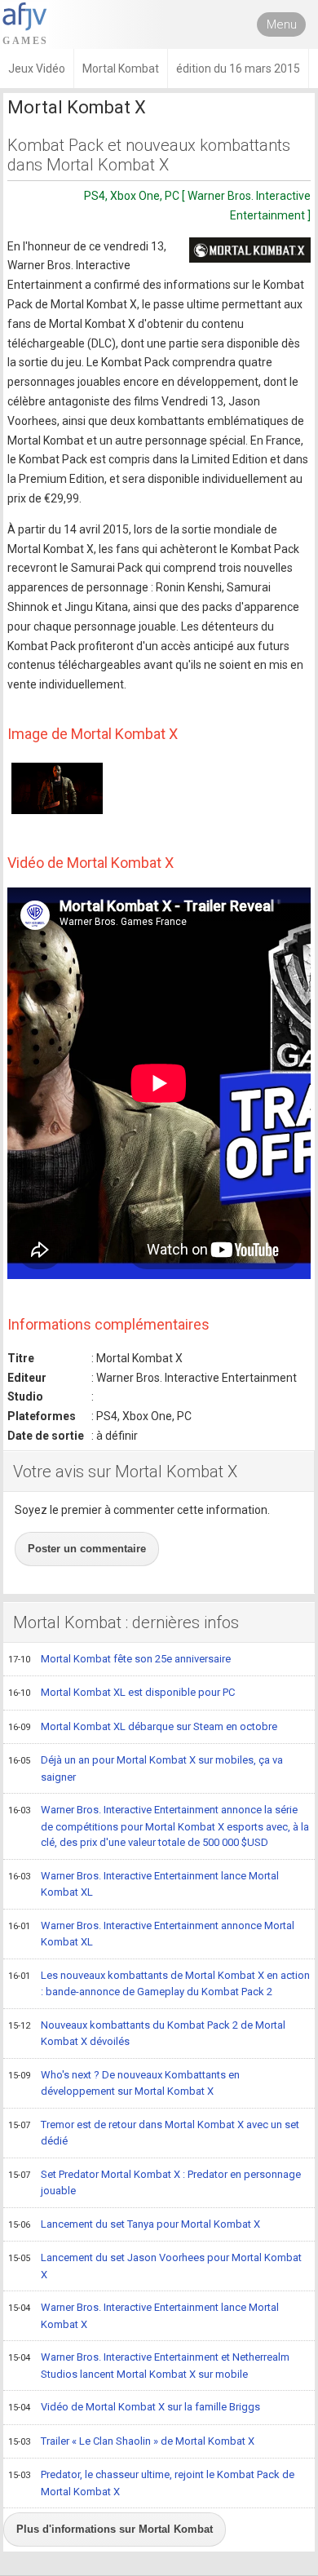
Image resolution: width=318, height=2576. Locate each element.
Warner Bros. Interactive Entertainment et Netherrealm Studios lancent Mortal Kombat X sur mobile (149, 2366)
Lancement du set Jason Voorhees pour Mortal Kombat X (155, 2266)
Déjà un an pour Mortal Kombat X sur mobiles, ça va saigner (146, 1768)
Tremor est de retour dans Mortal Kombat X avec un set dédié (154, 2133)
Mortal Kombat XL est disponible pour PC (121, 1692)
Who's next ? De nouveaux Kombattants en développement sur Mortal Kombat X (124, 2083)
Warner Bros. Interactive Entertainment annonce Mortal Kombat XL (151, 1934)
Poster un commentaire (87, 1549)
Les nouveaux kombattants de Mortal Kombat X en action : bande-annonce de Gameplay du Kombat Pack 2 (159, 1984)
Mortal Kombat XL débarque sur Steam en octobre (143, 1726)
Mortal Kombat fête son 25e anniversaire (119, 1659)
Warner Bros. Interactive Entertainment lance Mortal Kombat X (144, 2316)
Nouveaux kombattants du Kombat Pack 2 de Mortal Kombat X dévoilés (147, 2034)
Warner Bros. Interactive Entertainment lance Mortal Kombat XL (144, 1884)
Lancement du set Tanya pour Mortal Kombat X (134, 2224)
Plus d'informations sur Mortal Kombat (115, 2529)
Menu (282, 24)
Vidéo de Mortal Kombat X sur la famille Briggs (134, 2407)
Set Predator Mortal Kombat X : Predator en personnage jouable (155, 2183)
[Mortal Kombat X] (250, 250)
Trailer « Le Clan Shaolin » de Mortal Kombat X (131, 2441)
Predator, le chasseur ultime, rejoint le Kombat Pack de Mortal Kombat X (151, 2483)
